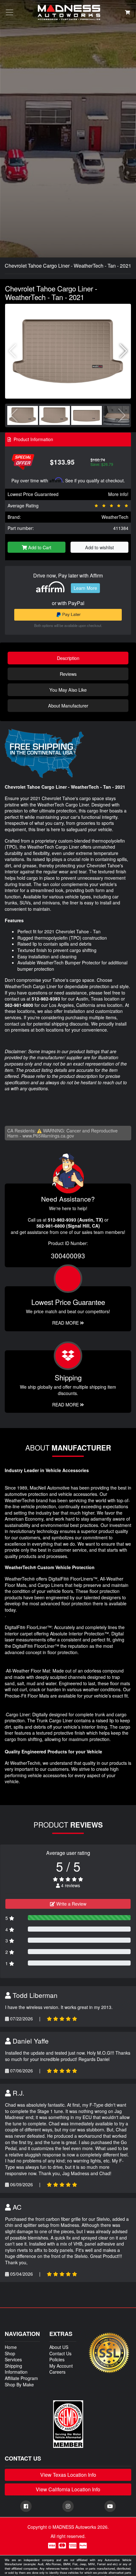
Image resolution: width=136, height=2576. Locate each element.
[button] (124, 351)
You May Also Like (68, 690)
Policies (57, 2359)
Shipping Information (16, 2369)
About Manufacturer (68, 705)
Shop (10, 2353)
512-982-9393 (46, 999)
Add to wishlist (99, 547)
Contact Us (60, 2353)
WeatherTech (115, 517)
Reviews (68, 674)
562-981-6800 (19, 1005)
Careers (57, 2372)
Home (11, 2347)
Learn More (85, 588)
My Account (61, 2366)
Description (68, 658)
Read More (66, 1323)
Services (13, 2359)
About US (59, 2347)
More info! (118, 494)
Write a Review (71, 1904)
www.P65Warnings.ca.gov (48, 1136)
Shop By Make (19, 2384)
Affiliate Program (21, 2378)
